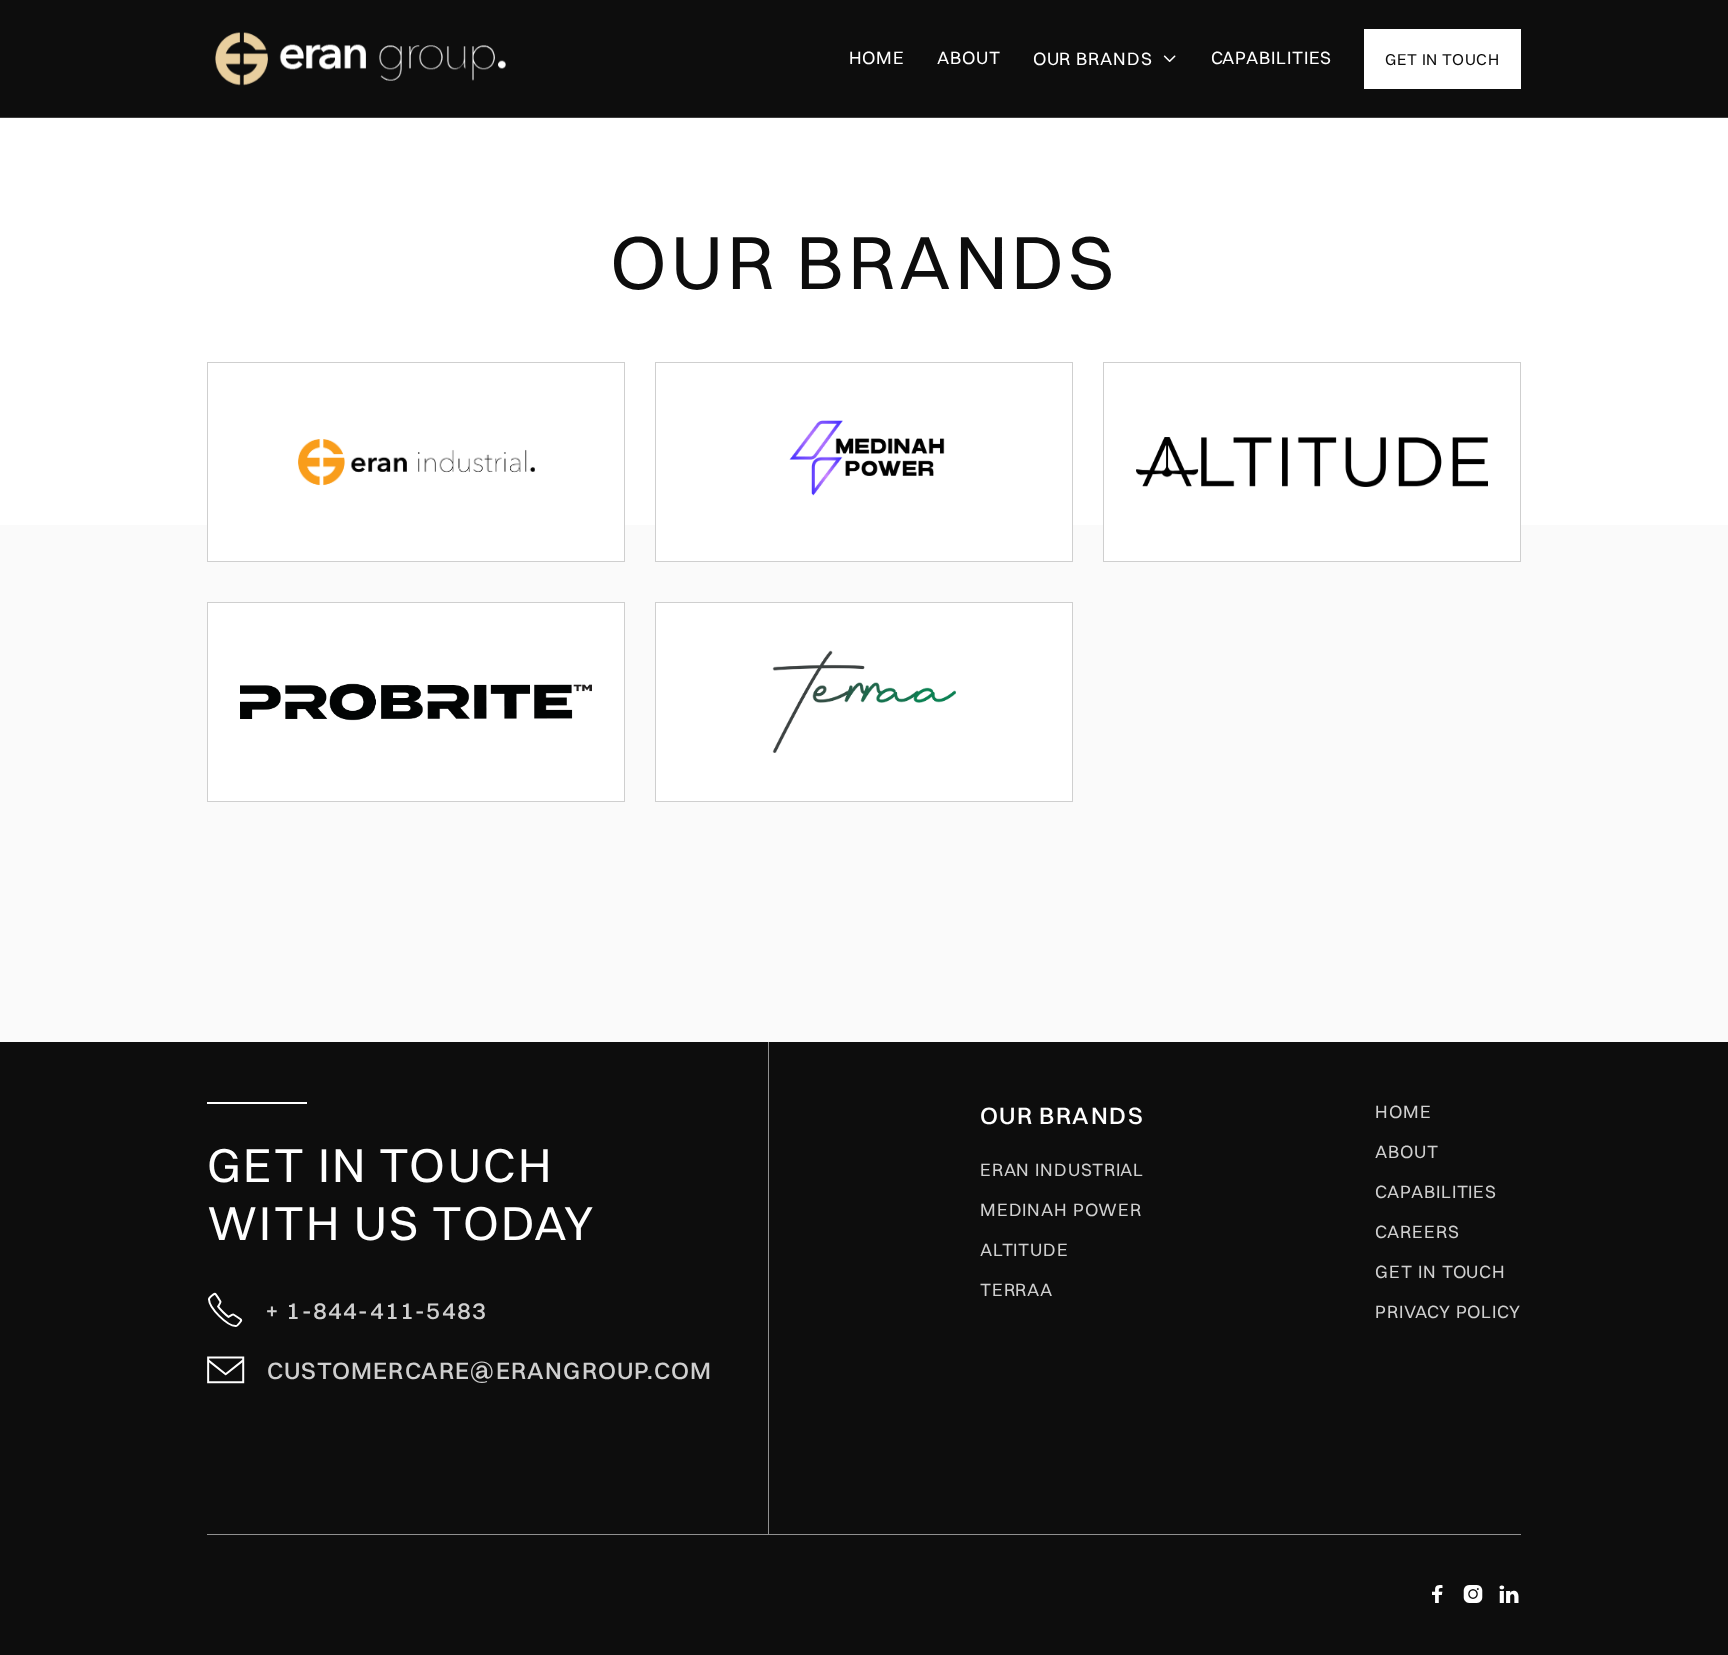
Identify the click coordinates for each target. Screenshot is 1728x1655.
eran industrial (1062, 1170)
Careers (1417, 1232)
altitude (1024, 1250)
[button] (1106, 59)
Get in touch (1442, 59)
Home (877, 57)
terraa (1016, 1290)
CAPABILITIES (1272, 57)
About (969, 57)
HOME (1403, 1112)
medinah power (1061, 1210)
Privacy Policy (1448, 1312)
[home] (399, 58)
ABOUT (1407, 1152)
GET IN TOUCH (1440, 1272)
